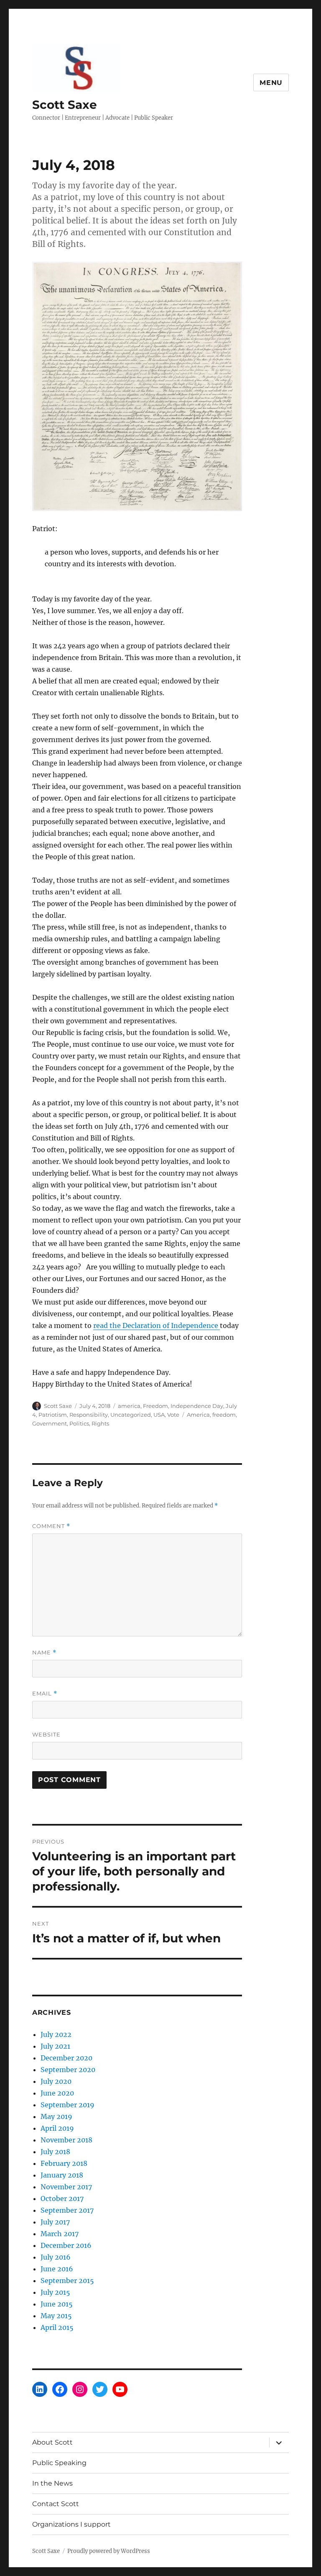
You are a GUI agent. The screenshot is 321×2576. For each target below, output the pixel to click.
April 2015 (57, 2327)
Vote (173, 1415)
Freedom (155, 1406)
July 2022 (56, 2034)
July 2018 (55, 2152)
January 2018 (62, 2175)
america (129, 1406)
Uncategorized (131, 1415)
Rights (100, 1423)
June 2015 (57, 2304)
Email (45, 1694)
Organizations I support (71, 2524)
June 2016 (57, 2269)
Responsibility (89, 1415)
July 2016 (56, 2257)
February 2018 (64, 2163)
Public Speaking (59, 2463)
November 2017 (66, 2187)
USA (159, 1415)
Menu (271, 83)
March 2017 (60, 2234)
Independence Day (197, 1406)
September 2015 (67, 2281)
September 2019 (68, 2105)
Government (50, 1423)
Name (44, 1653)
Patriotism (53, 1415)
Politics (79, 1423)
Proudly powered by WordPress (109, 2551)
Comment (51, 1526)
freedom (224, 1415)
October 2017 (62, 2198)
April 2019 (57, 2128)
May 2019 (56, 2116)
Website (46, 1734)
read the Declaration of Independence (157, 1325)
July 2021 (55, 2046)
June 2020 (57, 2093)
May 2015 (56, 2316)
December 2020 (66, 2058)
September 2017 (67, 2210)
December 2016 (66, 2245)
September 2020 (68, 2070)
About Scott (52, 2442)
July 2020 (56, 2081)
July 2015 (55, 2292)
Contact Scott (56, 2504)
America (198, 1415)
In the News (52, 2483)
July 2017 (55, 2222)
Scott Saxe (65, 105)
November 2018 (66, 2140)
